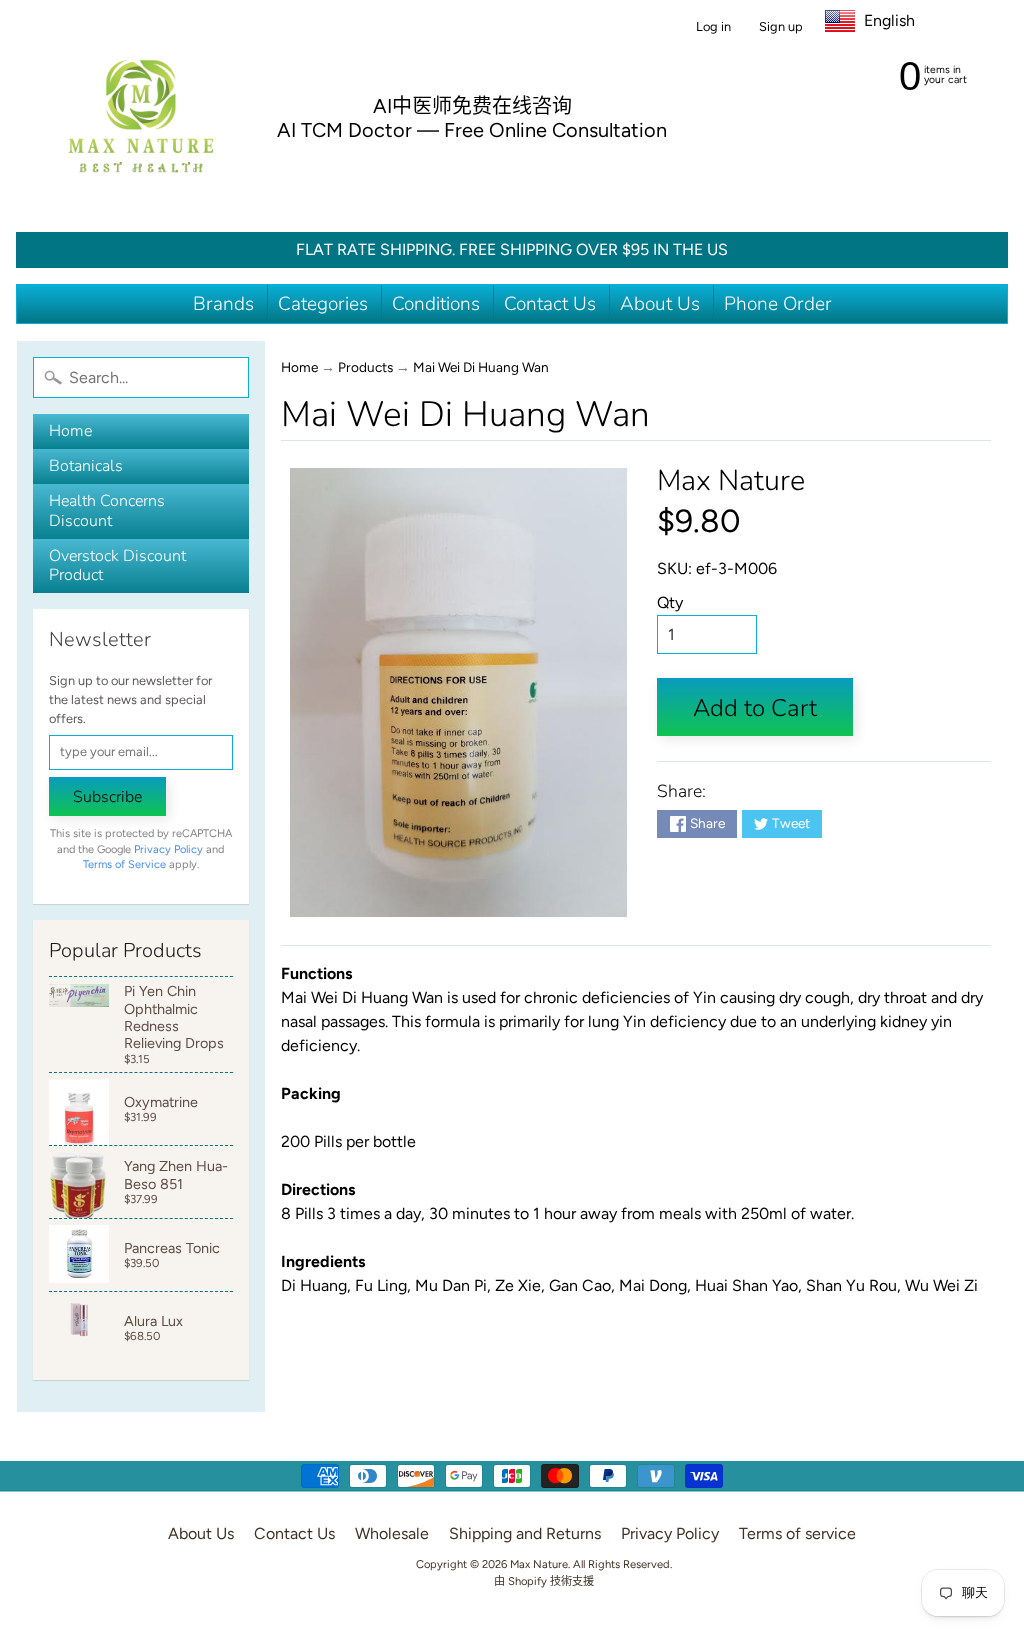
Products (365, 367)
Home (70, 431)
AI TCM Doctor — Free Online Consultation (472, 130)
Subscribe (107, 797)
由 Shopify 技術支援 (544, 1581)
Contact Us (550, 304)
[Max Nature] (141, 116)
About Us (660, 304)
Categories (323, 304)
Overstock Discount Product (117, 565)
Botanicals (86, 466)
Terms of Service (124, 864)
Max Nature (731, 480)
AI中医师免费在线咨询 (472, 106)
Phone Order (778, 304)
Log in (713, 27)
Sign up (781, 27)
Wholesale (392, 1533)
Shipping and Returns (525, 1533)
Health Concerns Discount (107, 510)
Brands (223, 304)
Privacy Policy (168, 849)
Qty (670, 602)
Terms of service (797, 1533)
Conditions (436, 304)
